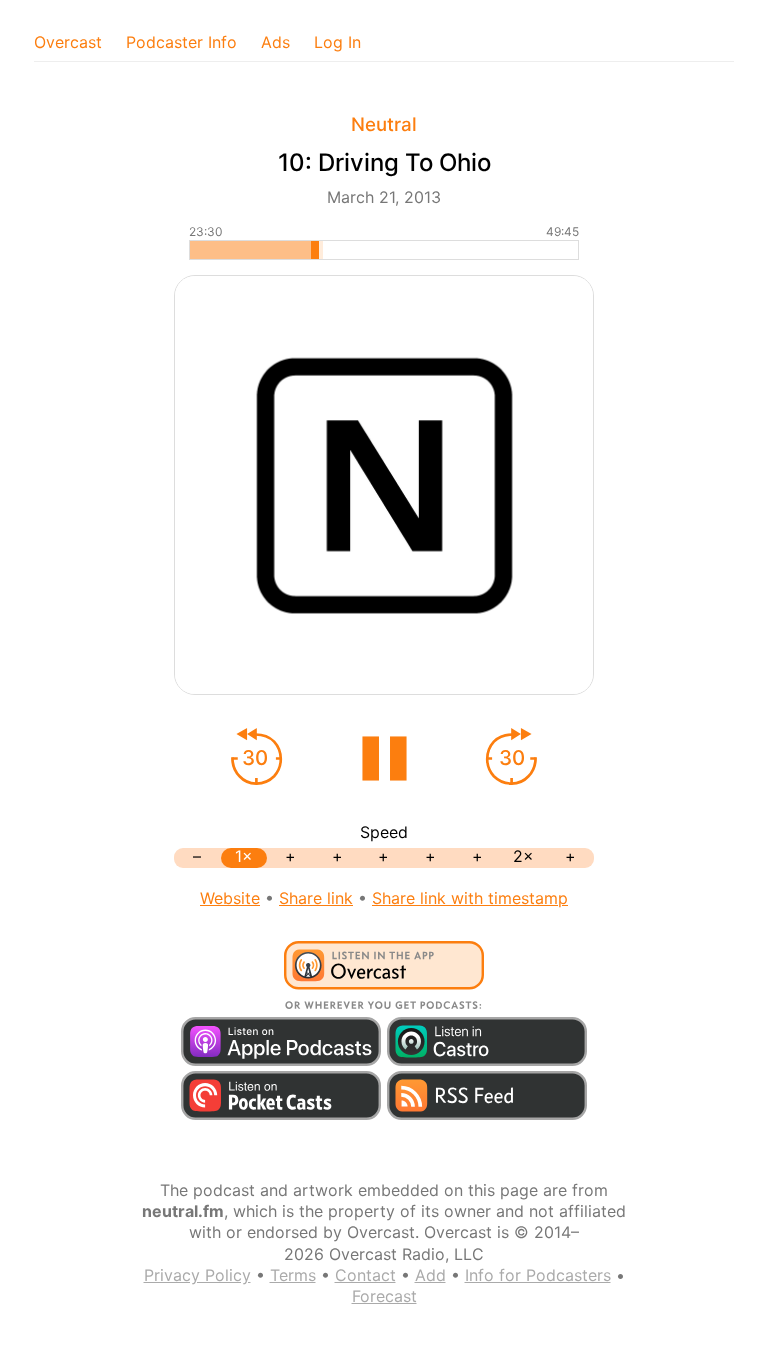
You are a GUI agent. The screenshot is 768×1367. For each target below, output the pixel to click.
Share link (316, 898)
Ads (275, 42)
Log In (337, 42)
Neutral (384, 124)
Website (230, 898)
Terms (293, 1275)
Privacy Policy (197, 1275)
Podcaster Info (181, 42)
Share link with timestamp (470, 898)
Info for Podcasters (538, 1275)
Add (430, 1275)
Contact (365, 1275)
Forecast (384, 1296)
